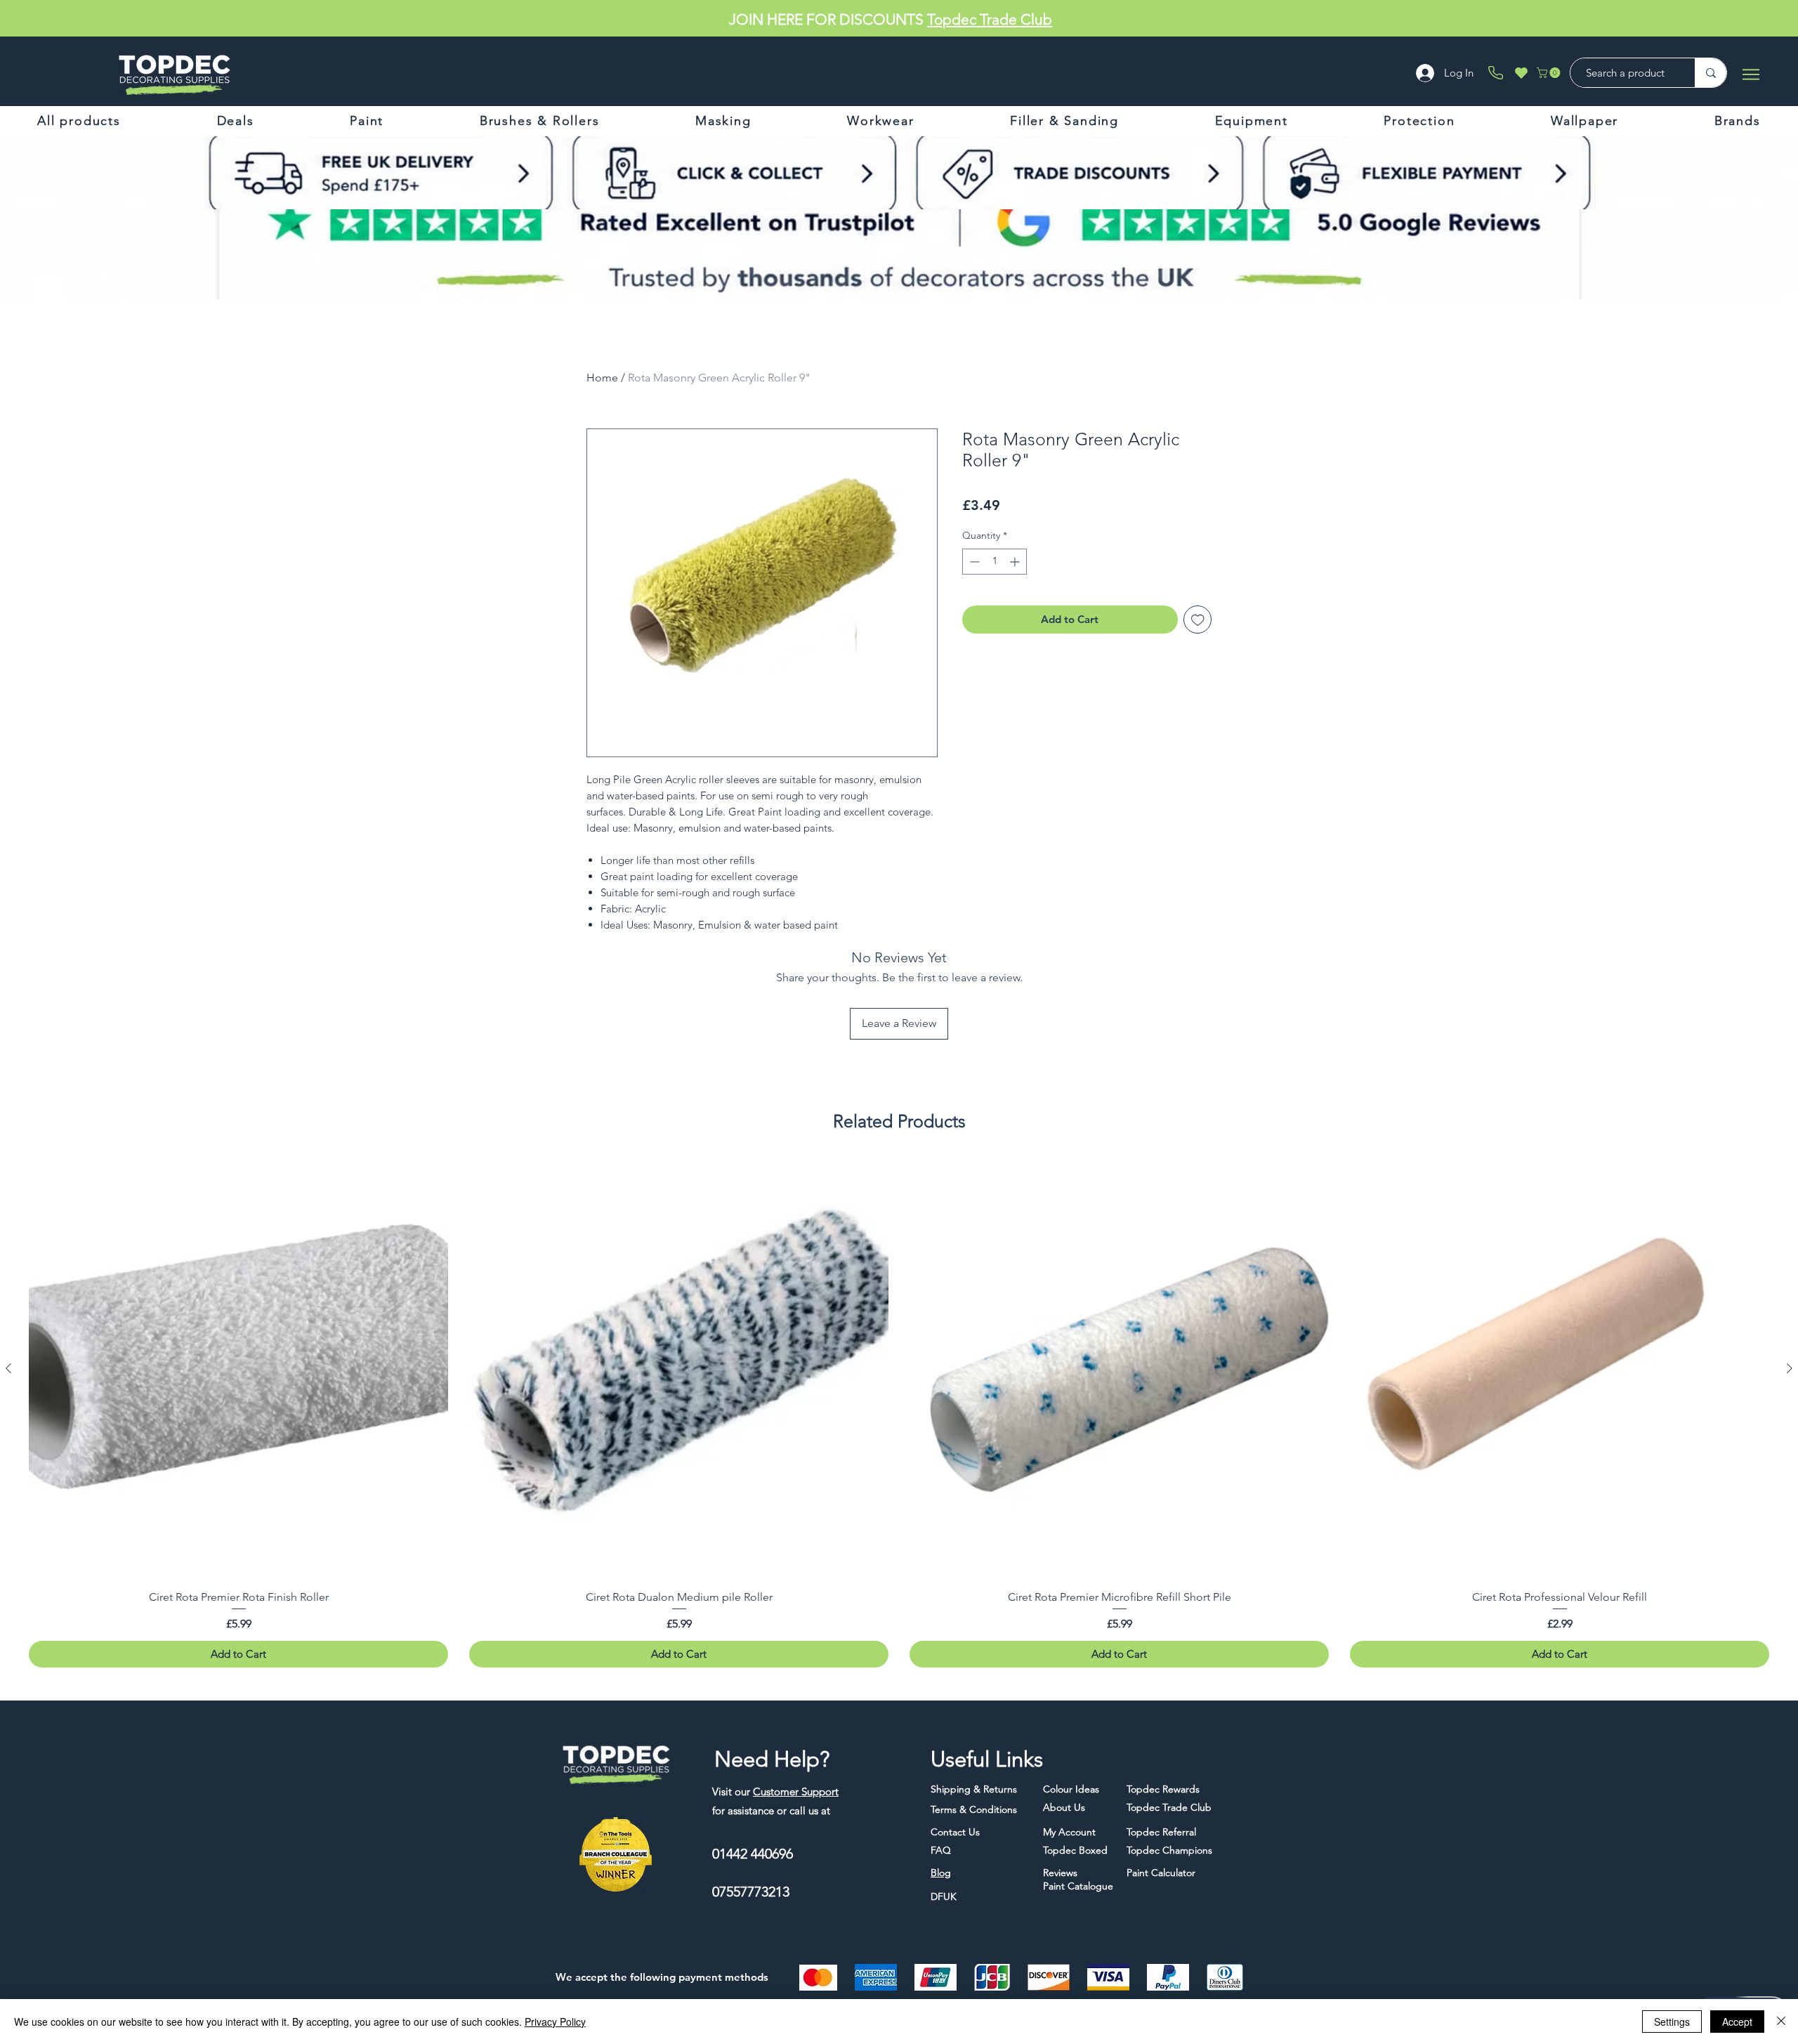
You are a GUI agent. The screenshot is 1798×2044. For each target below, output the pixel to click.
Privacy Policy (555, 2022)
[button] (1550, 73)
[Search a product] (1711, 73)
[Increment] (1016, 562)
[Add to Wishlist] (1198, 620)
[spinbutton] (995, 562)
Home (602, 378)
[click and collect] (574, 173)
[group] (899, 1414)
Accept (1737, 2022)
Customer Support (796, 1791)
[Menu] (1751, 74)
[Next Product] (1790, 1368)
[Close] (1781, 2022)
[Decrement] (973, 562)
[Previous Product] (8, 1368)
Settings (1672, 2022)
